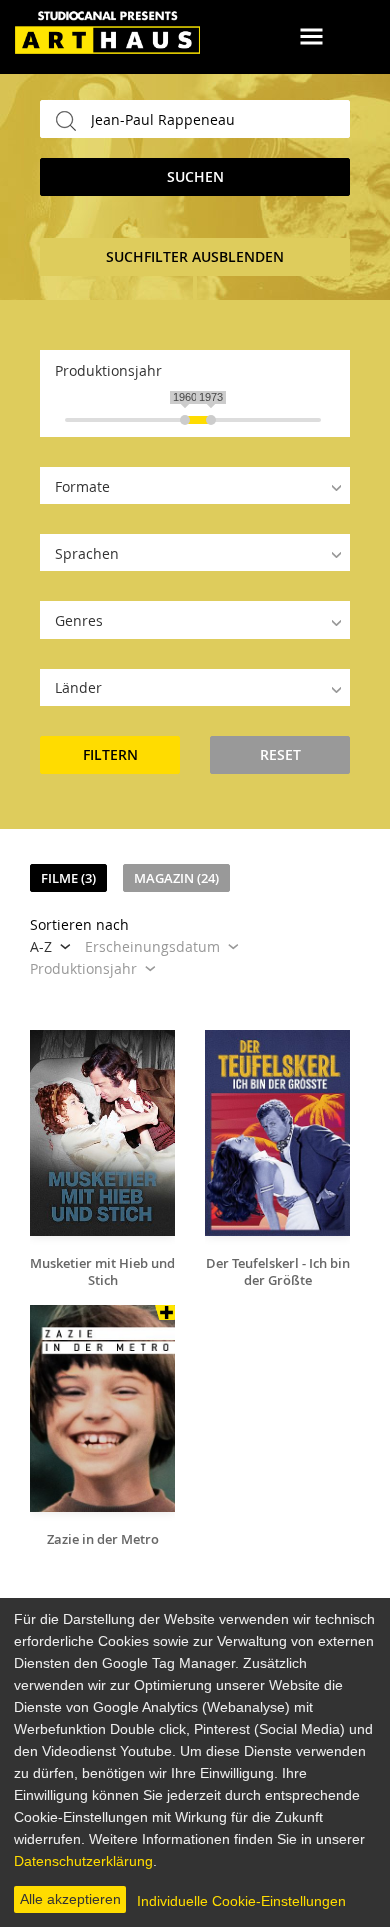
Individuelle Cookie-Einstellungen (241, 1901)
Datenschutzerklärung (83, 1861)
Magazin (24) (176, 878)
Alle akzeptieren (70, 1899)
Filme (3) (68, 878)
